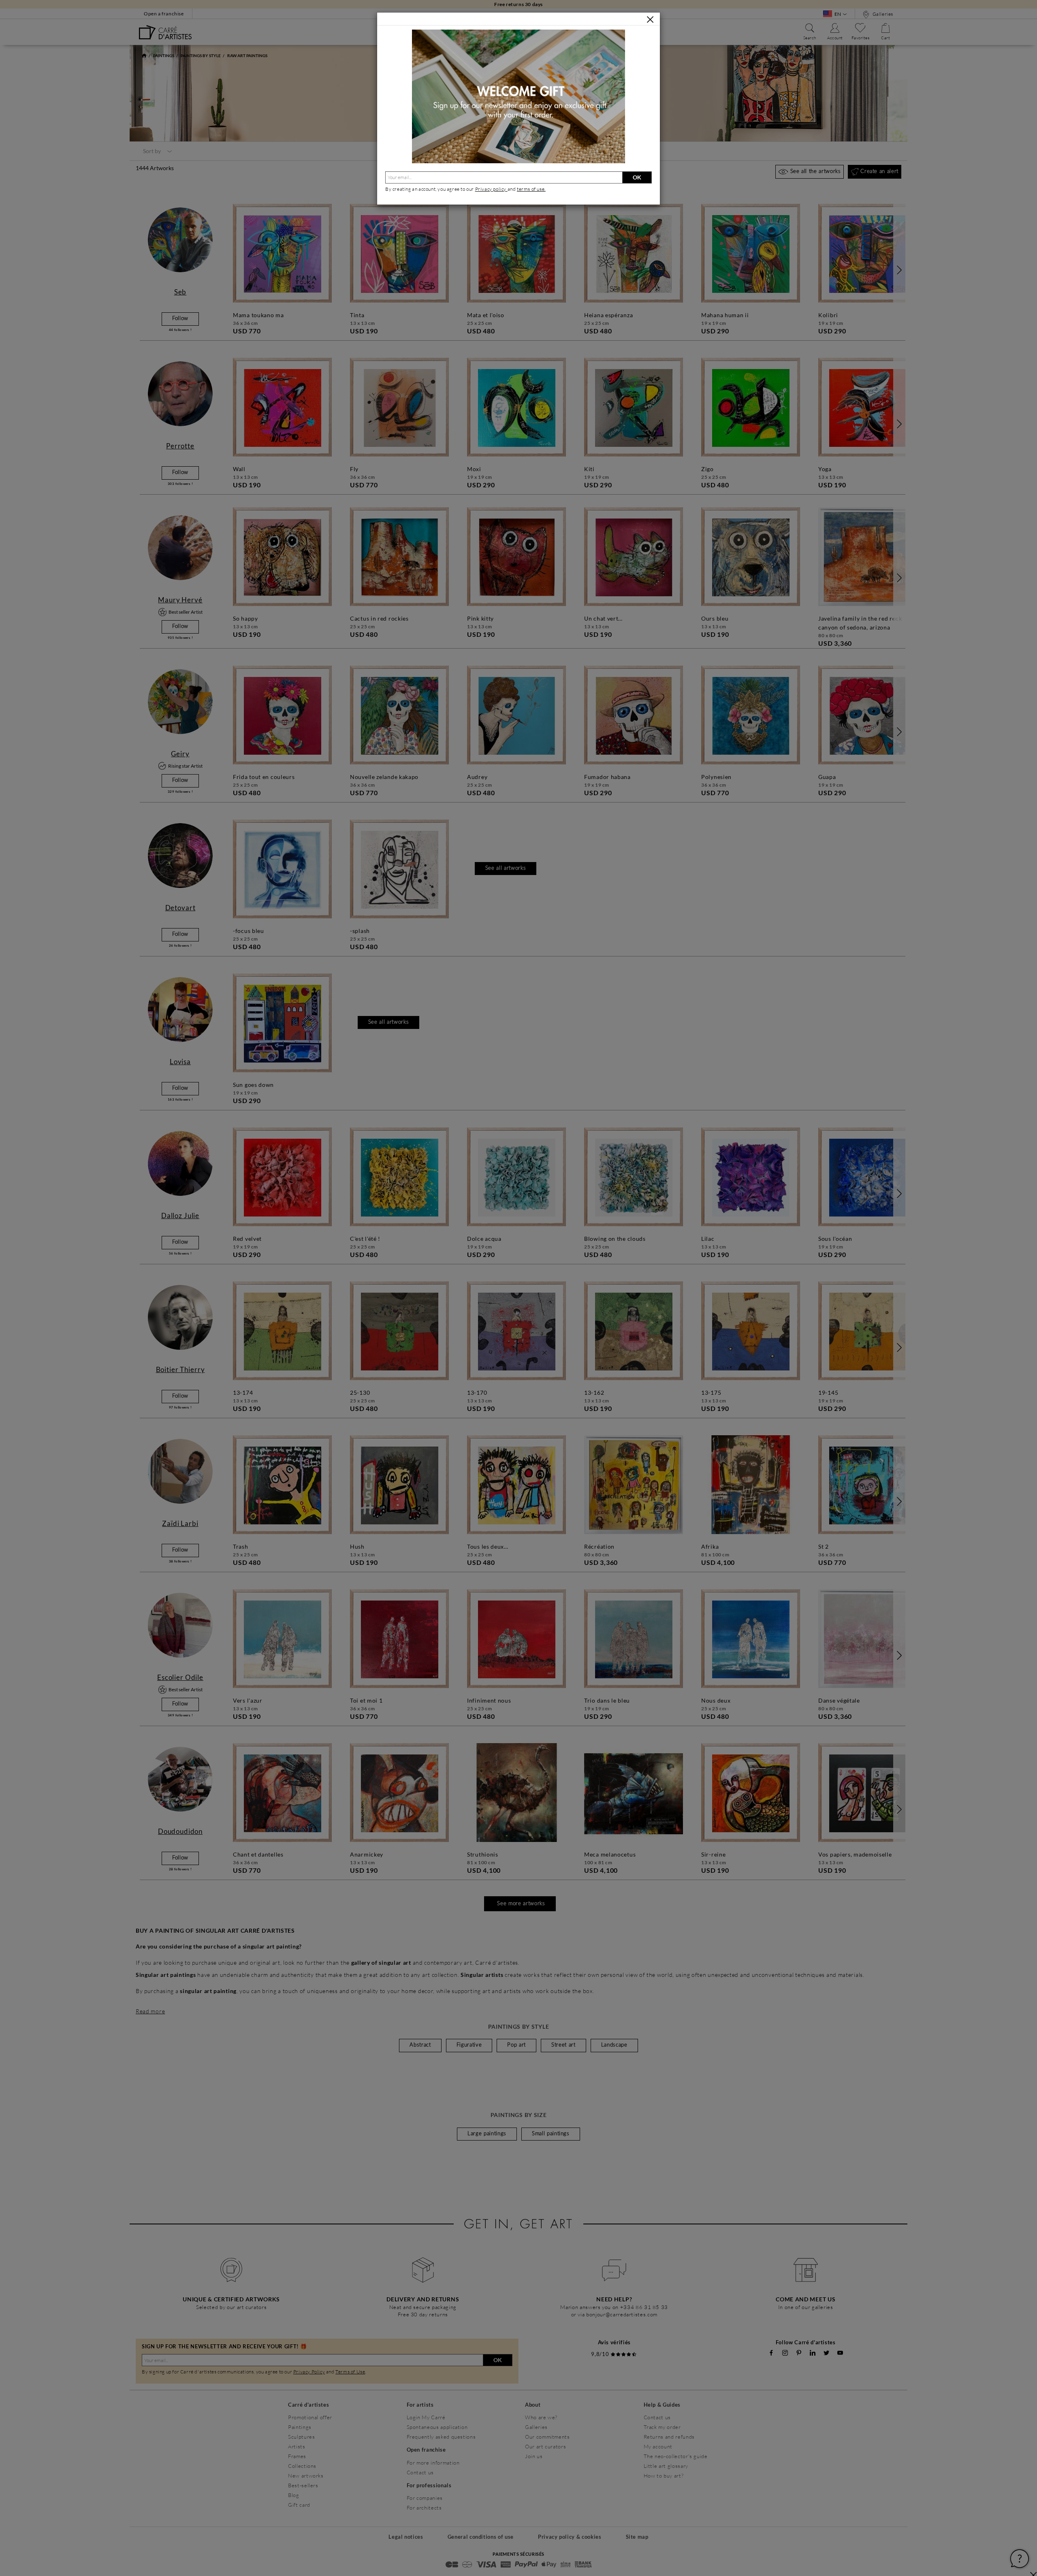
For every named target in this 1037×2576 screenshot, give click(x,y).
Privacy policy (491, 189)
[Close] (650, 19)
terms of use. (531, 189)
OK (637, 177)
